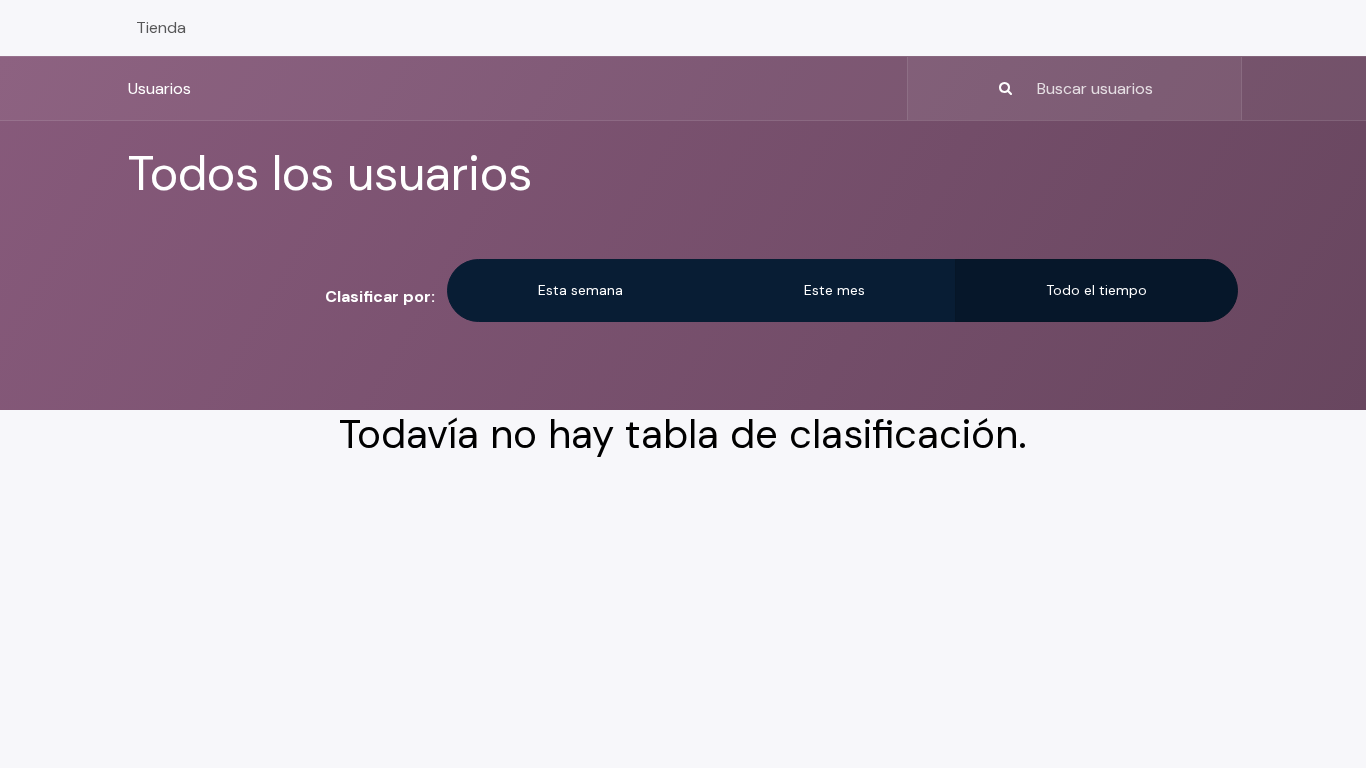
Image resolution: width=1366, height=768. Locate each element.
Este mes (834, 290)
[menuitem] (161, 28)
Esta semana (580, 290)
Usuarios (159, 88)
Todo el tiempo (1096, 290)
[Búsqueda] (962, 88)
